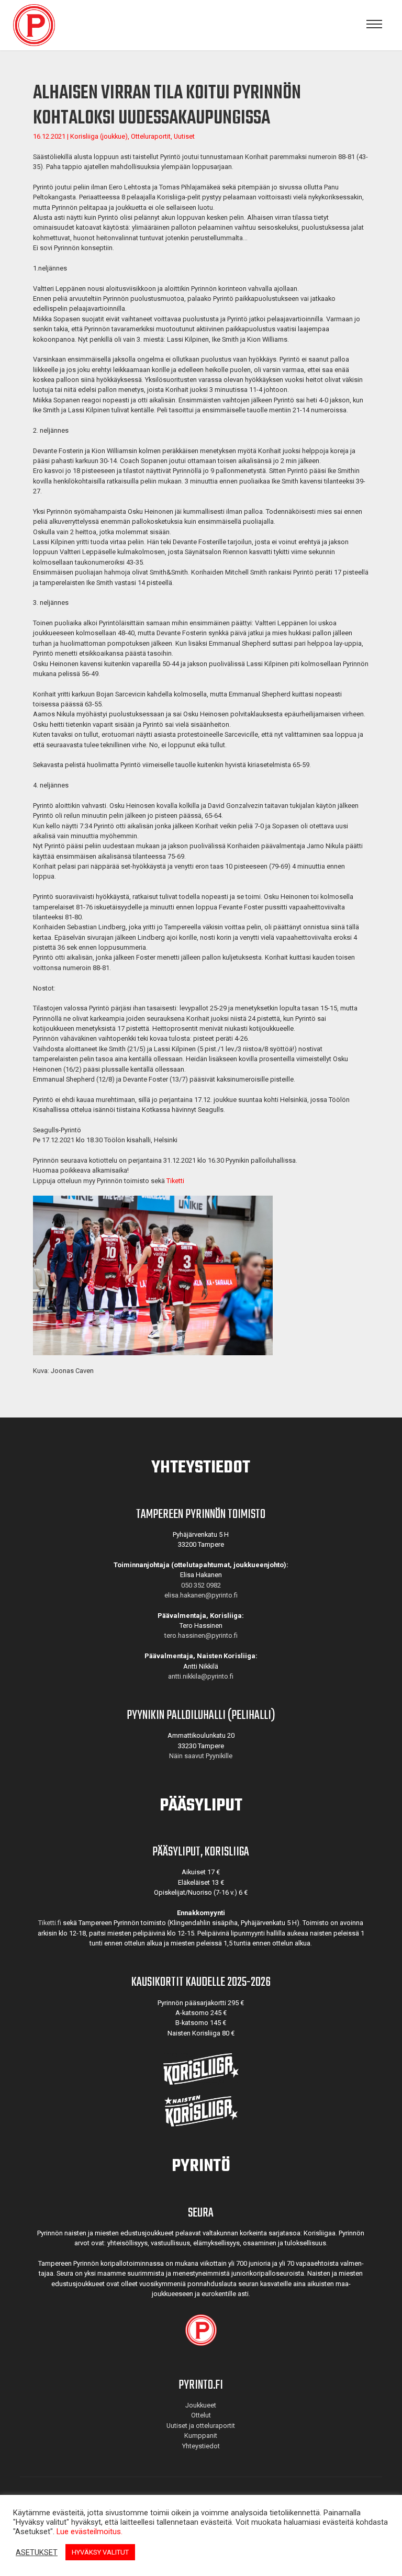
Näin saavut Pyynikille (201, 1756)
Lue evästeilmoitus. (90, 2532)
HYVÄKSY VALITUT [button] (100, 2552)
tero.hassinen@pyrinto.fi (201, 1635)
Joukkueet (201, 2405)
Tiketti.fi (50, 1923)
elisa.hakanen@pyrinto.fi (201, 1595)
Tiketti (175, 1181)
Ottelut (201, 2415)
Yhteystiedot (201, 2446)
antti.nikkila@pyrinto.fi (201, 1676)
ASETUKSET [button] (37, 2552)
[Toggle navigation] (374, 25)
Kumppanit (201, 2436)
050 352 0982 (201, 1585)
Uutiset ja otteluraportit (201, 2426)
